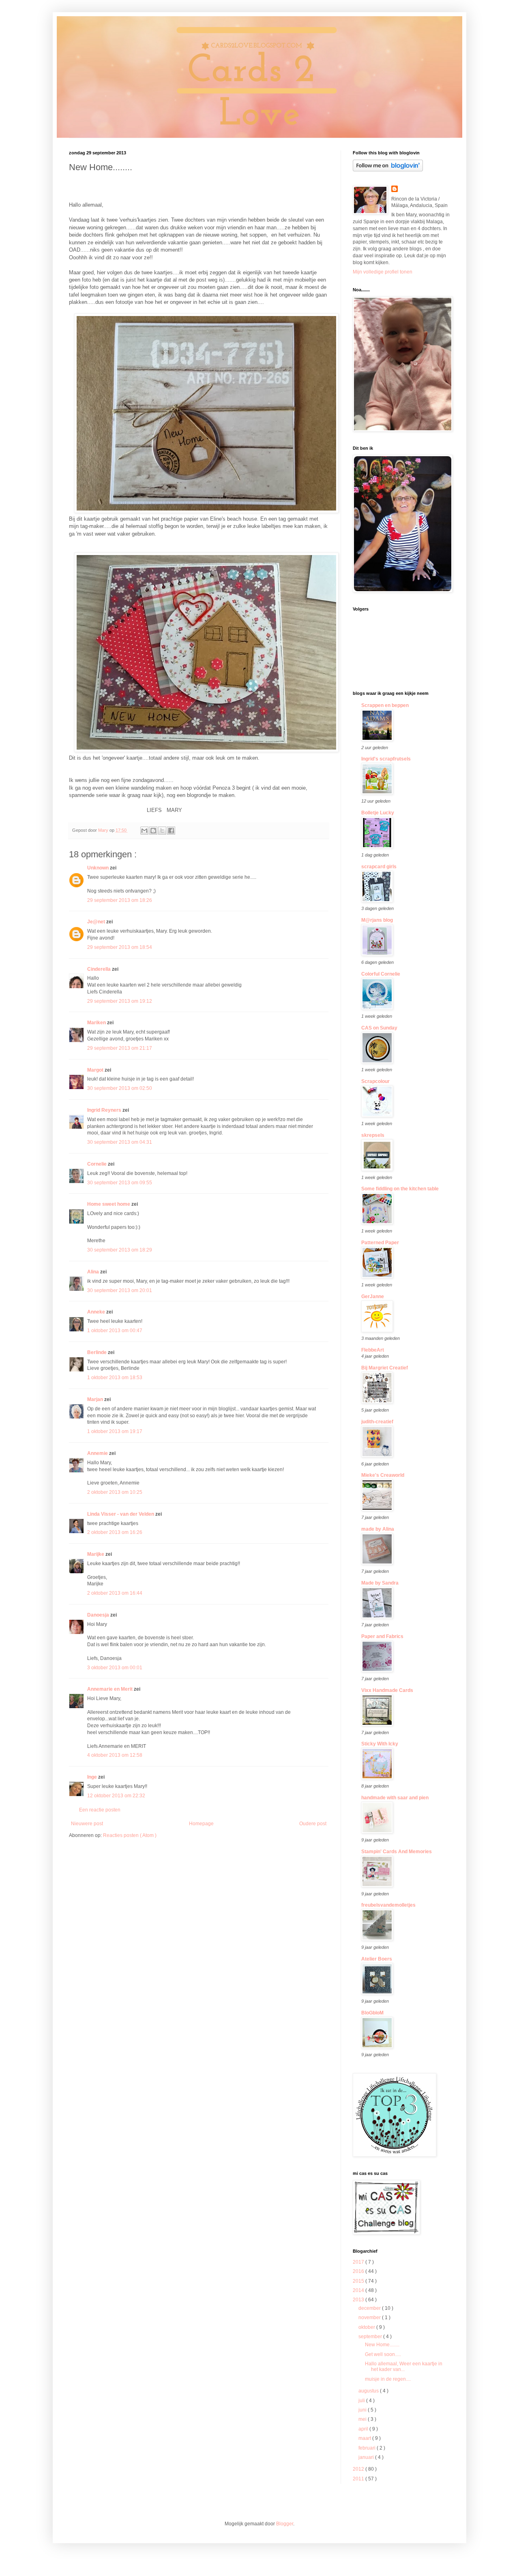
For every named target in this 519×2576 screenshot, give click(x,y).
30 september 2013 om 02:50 (120, 1088)
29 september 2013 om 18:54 (120, 947)
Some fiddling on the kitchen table (400, 1189)
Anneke (97, 1312)
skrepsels (373, 1135)
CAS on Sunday (379, 1028)
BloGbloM (372, 2013)
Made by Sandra (380, 1583)
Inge (93, 1777)
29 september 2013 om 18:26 (120, 900)
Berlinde (98, 1352)
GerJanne (373, 1297)
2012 (359, 2469)
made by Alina (378, 1529)
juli (362, 2401)
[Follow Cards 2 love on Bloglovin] (388, 170)
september (371, 2337)
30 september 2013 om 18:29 (120, 1250)
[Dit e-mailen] (144, 831)
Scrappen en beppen (385, 705)
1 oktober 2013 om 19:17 (115, 1431)
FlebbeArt (373, 1350)
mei (363, 2419)
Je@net (97, 922)
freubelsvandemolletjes (388, 1905)
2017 (359, 2262)
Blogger (285, 2524)
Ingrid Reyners (105, 1110)
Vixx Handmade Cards (387, 1690)
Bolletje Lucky (378, 813)
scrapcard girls (379, 867)
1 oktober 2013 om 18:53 (115, 1378)
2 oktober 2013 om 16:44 (115, 1593)
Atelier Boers (377, 1959)
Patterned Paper (380, 1243)
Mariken (97, 1023)
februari (368, 2448)
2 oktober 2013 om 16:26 (115, 1532)
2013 (359, 2300)
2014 (359, 2290)
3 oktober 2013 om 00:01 (115, 1668)
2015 (359, 2281)
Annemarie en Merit (110, 1689)
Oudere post (313, 1824)
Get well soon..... (383, 2354)
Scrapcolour (375, 1081)
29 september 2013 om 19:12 (120, 1001)
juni (363, 2410)
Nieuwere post (87, 1824)
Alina (94, 1272)
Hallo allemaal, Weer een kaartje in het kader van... (404, 2367)
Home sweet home (109, 1204)
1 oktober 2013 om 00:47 (115, 1331)
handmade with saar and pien (395, 1798)
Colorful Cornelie (381, 974)
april (364, 2429)
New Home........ (382, 2345)
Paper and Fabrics (382, 1636)
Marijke (96, 1554)
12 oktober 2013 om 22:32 (116, 1796)
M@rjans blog (377, 920)
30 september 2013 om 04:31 (120, 1142)
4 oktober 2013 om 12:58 (115, 1755)
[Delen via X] (162, 831)
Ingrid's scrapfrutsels (386, 759)
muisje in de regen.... (388, 2379)
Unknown (99, 868)
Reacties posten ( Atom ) (130, 1835)
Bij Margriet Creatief (385, 1368)
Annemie (98, 1453)
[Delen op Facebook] (171, 831)
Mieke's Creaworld (383, 1475)
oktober (367, 2327)
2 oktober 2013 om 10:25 (115, 1492)
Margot (96, 1070)
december (370, 2308)
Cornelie (98, 1164)
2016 (359, 2271)
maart (365, 2438)
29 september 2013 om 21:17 (120, 1048)
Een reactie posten (100, 1810)
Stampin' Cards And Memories (397, 1852)
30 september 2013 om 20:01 (120, 1290)
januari (367, 2457)
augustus (369, 2391)
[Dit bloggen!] (153, 831)
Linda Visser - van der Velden (121, 1514)
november (370, 2318)
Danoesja (99, 1615)
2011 (359, 2479)
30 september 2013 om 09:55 (120, 1183)
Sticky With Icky (380, 1744)
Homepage (201, 1824)
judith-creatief (377, 1422)
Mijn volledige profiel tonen (383, 272)
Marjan (96, 1399)
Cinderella (100, 969)
